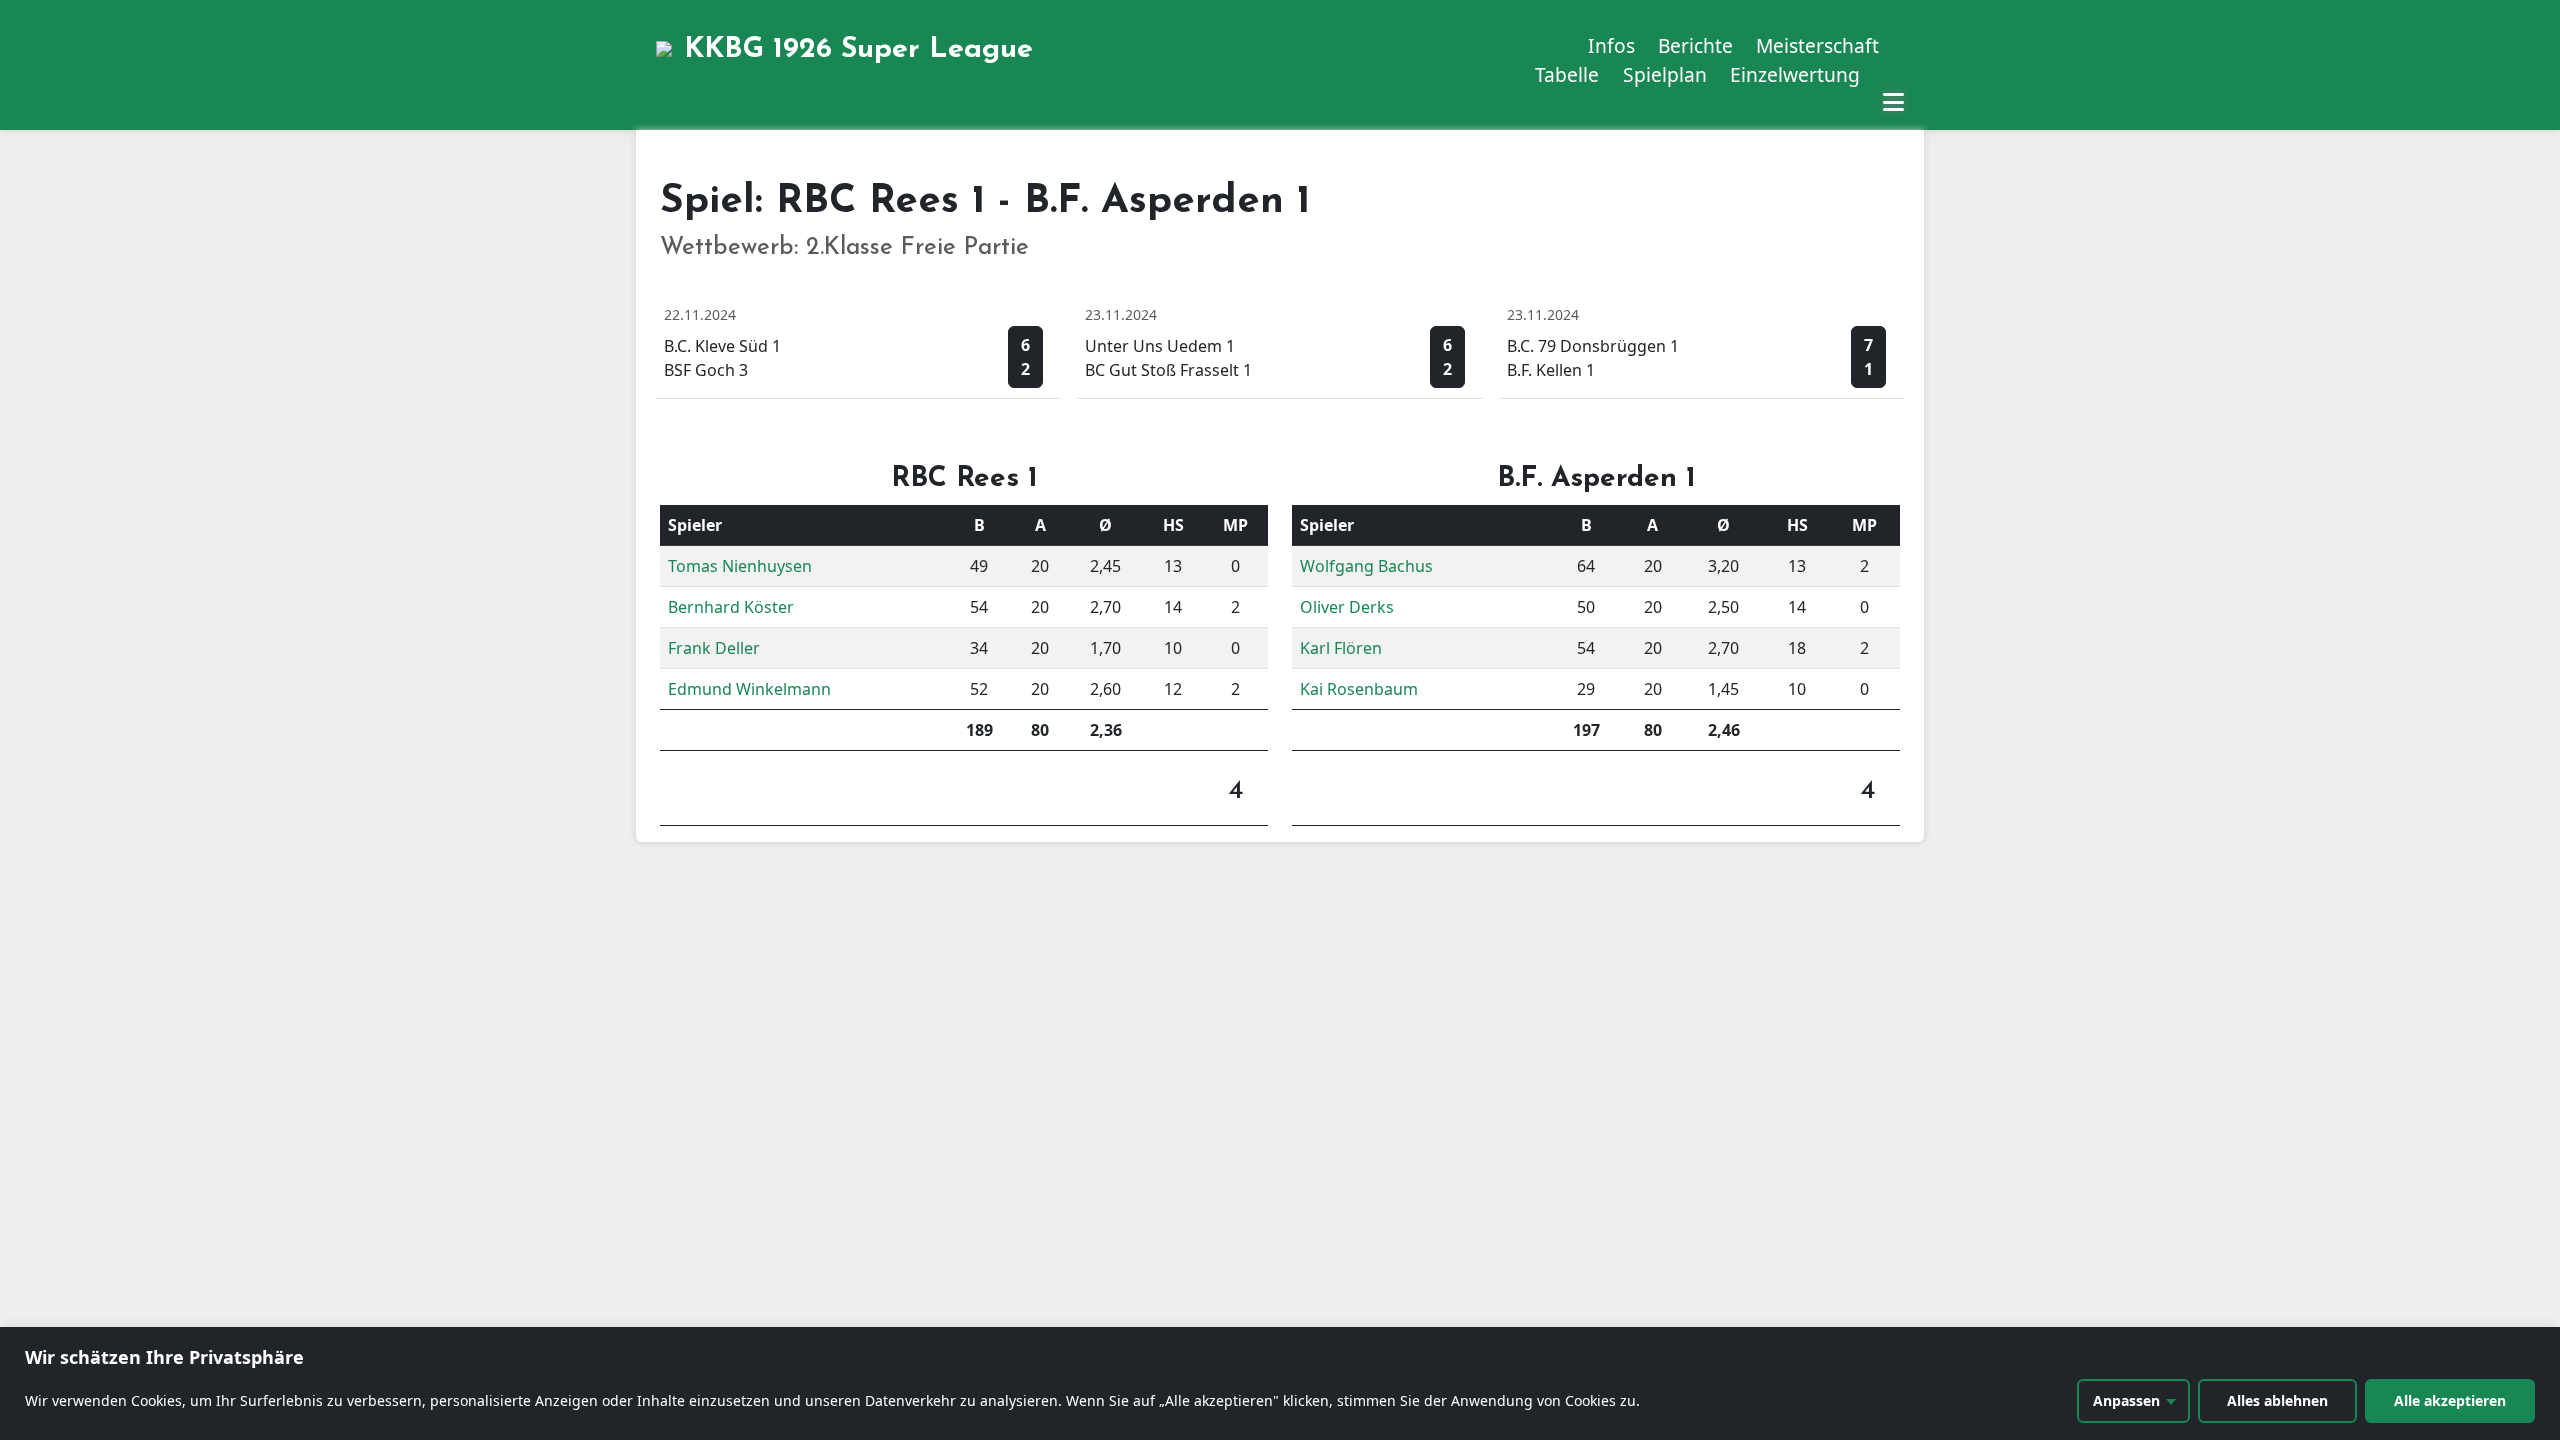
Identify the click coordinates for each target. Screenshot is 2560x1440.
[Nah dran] (2539, 1344)
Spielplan (1665, 74)
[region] (1280, 1383)
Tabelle (1567, 74)
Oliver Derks (1347, 607)
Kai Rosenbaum (1359, 689)
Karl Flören (1341, 648)
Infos (1611, 45)
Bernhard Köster (731, 607)
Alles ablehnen (2277, 1400)
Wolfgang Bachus (1366, 566)
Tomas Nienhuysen (740, 566)
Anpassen (2126, 1400)
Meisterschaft (1817, 45)
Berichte (1695, 45)
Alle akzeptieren (2450, 1400)
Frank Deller (714, 648)
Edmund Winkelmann (749, 689)
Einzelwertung (1795, 74)
